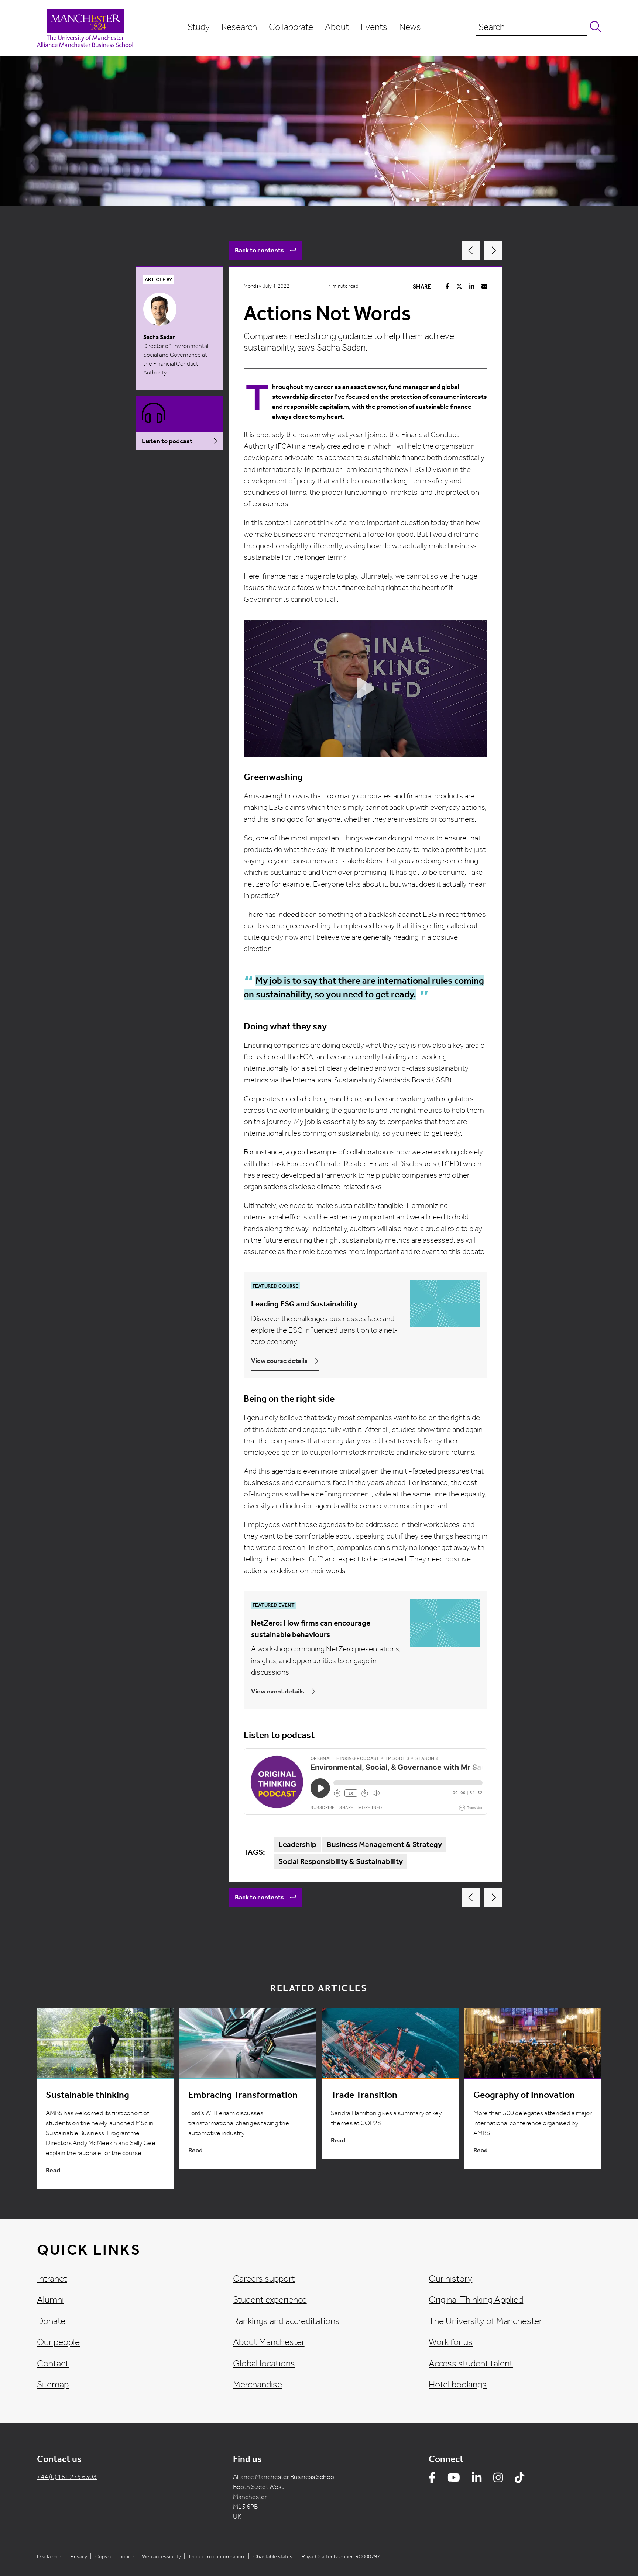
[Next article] (493, 250)
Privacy (79, 2556)
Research (239, 27)
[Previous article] (471, 250)
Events (374, 27)
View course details (279, 1361)
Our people (58, 2342)
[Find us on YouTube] (454, 2479)
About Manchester (269, 2342)
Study (199, 27)
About (337, 27)
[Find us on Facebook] (432, 2479)
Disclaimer (49, 2556)
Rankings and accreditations (286, 2321)
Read (53, 2170)
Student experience (270, 2300)
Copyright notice (114, 2556)
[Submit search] (594, 27)
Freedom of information (217, 2556)
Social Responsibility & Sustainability (341, 1861)
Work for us (451, 2342)
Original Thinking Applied (476, 2300)
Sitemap (53, 2385)
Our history (450, 2279)
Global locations (264, 2363)
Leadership (297, 1844)
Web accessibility (161, 2556)
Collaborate (291, 27)
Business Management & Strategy (384, 1844)
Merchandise (258, 2385)
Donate (51, 2321)
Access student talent (471, 2363)
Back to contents (259, 250)
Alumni (50, 2300)
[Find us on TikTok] (519, 2479)
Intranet (52, 2279)
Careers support (264, 2279)
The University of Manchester (485, 2321)
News (410, 27)
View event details (278, 1691)
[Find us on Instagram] (498, 2479)
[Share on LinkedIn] (472, 286)
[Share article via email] (484, 286)
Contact (53, 2363)
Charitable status (273, 2556)
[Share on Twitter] (459, 286)
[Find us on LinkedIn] (477, 2479)
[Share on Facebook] (447, 286)
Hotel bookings (458, 2385)
